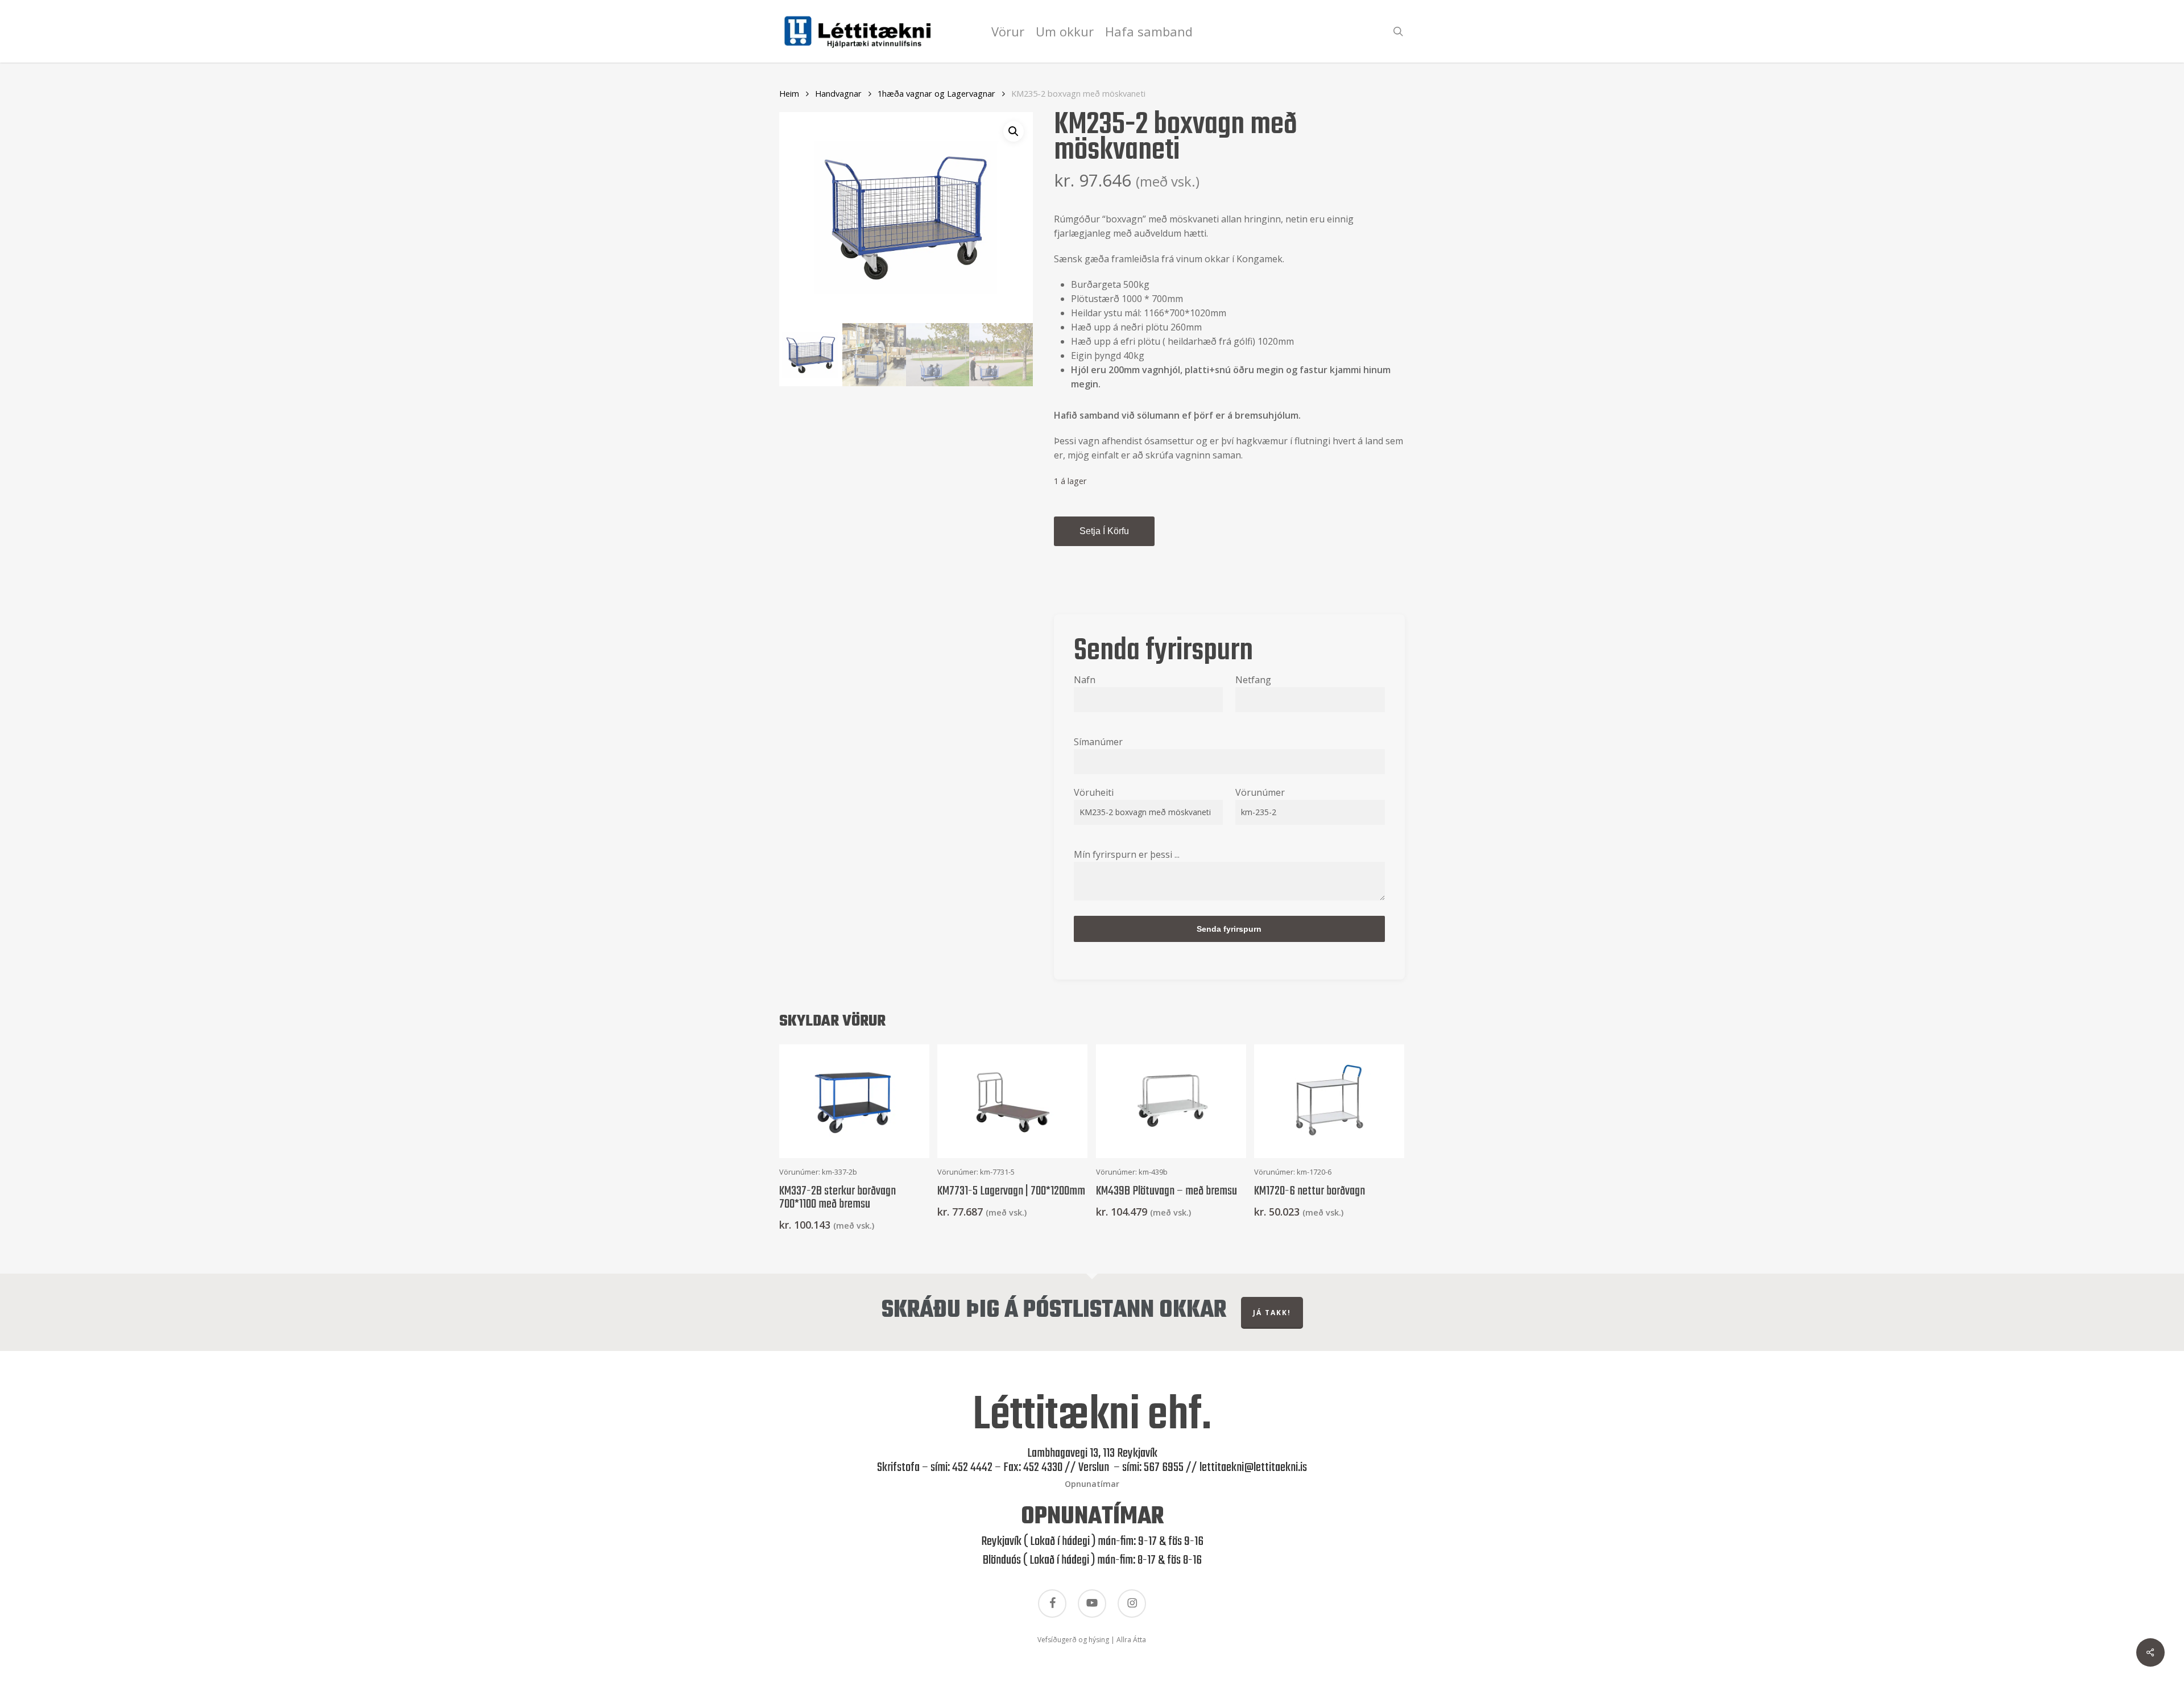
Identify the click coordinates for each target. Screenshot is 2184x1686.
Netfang (1253, 680)
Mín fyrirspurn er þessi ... (1127, 854)
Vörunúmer (1260, 792)
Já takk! (1272, 1313)
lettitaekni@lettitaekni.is (1253, 1468)
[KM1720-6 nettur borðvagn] (1329, 1101)
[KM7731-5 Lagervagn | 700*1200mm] (1012, 1101)
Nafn (1085, 680)
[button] (1014, 131)
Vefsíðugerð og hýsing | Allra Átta (1092, 1640)
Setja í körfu (1104, 531)
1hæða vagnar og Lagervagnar (936, 93)
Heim (789, 93)
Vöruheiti (1094, 792)
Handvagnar (838, 93)
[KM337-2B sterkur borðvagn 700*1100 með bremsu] (854, 1101)
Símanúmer (1098, 742)
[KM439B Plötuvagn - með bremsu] (1171, 1101)
